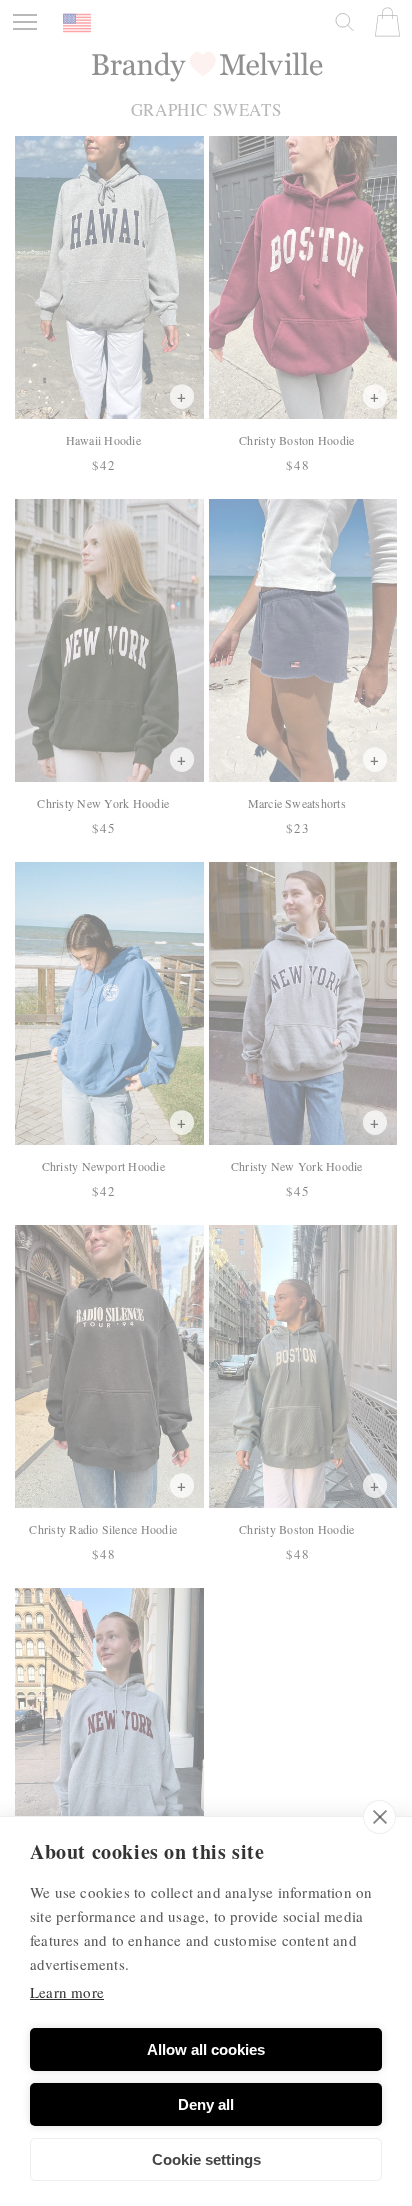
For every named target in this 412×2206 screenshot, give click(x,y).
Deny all (206, 2104)
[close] (379, 1817)
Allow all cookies (206, 2049)
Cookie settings (206, 2159)
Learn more (67, 1992)
